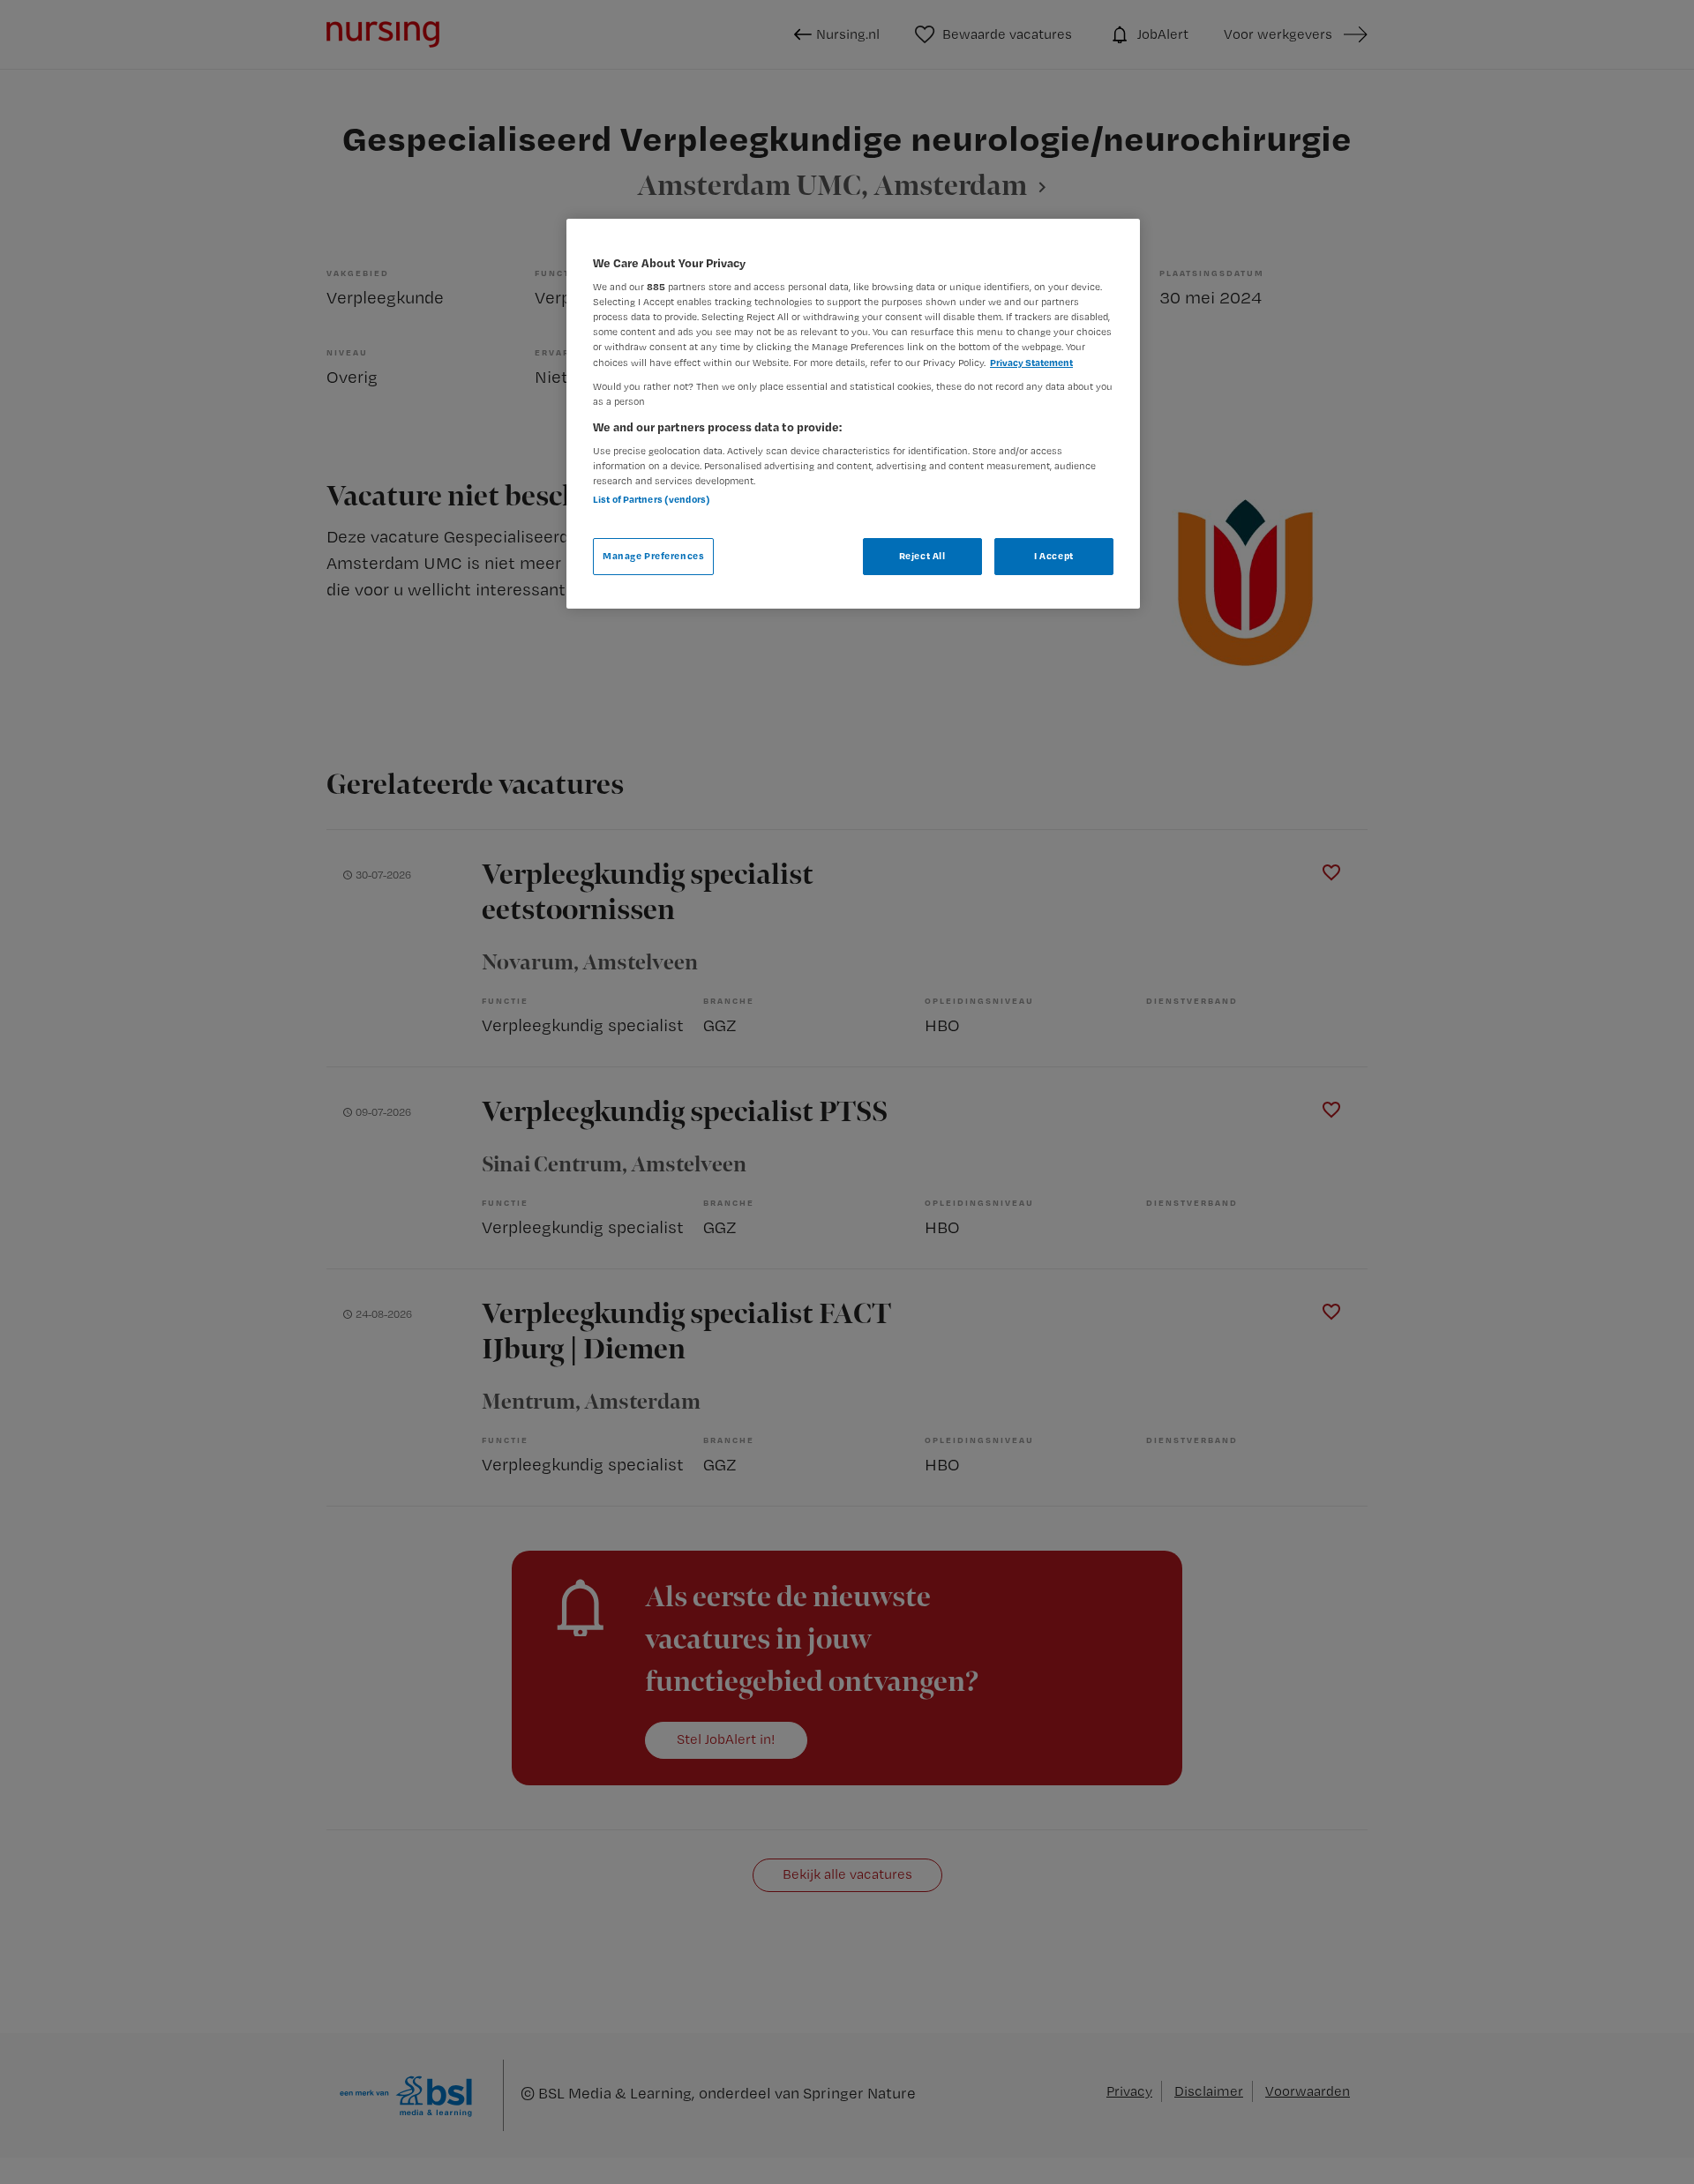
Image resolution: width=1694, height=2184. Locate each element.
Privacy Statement (1031, 363)
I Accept (1054, 556)
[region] (853, 414)
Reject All (922, 556)
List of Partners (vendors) (652, 499)
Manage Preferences (653, 556)
